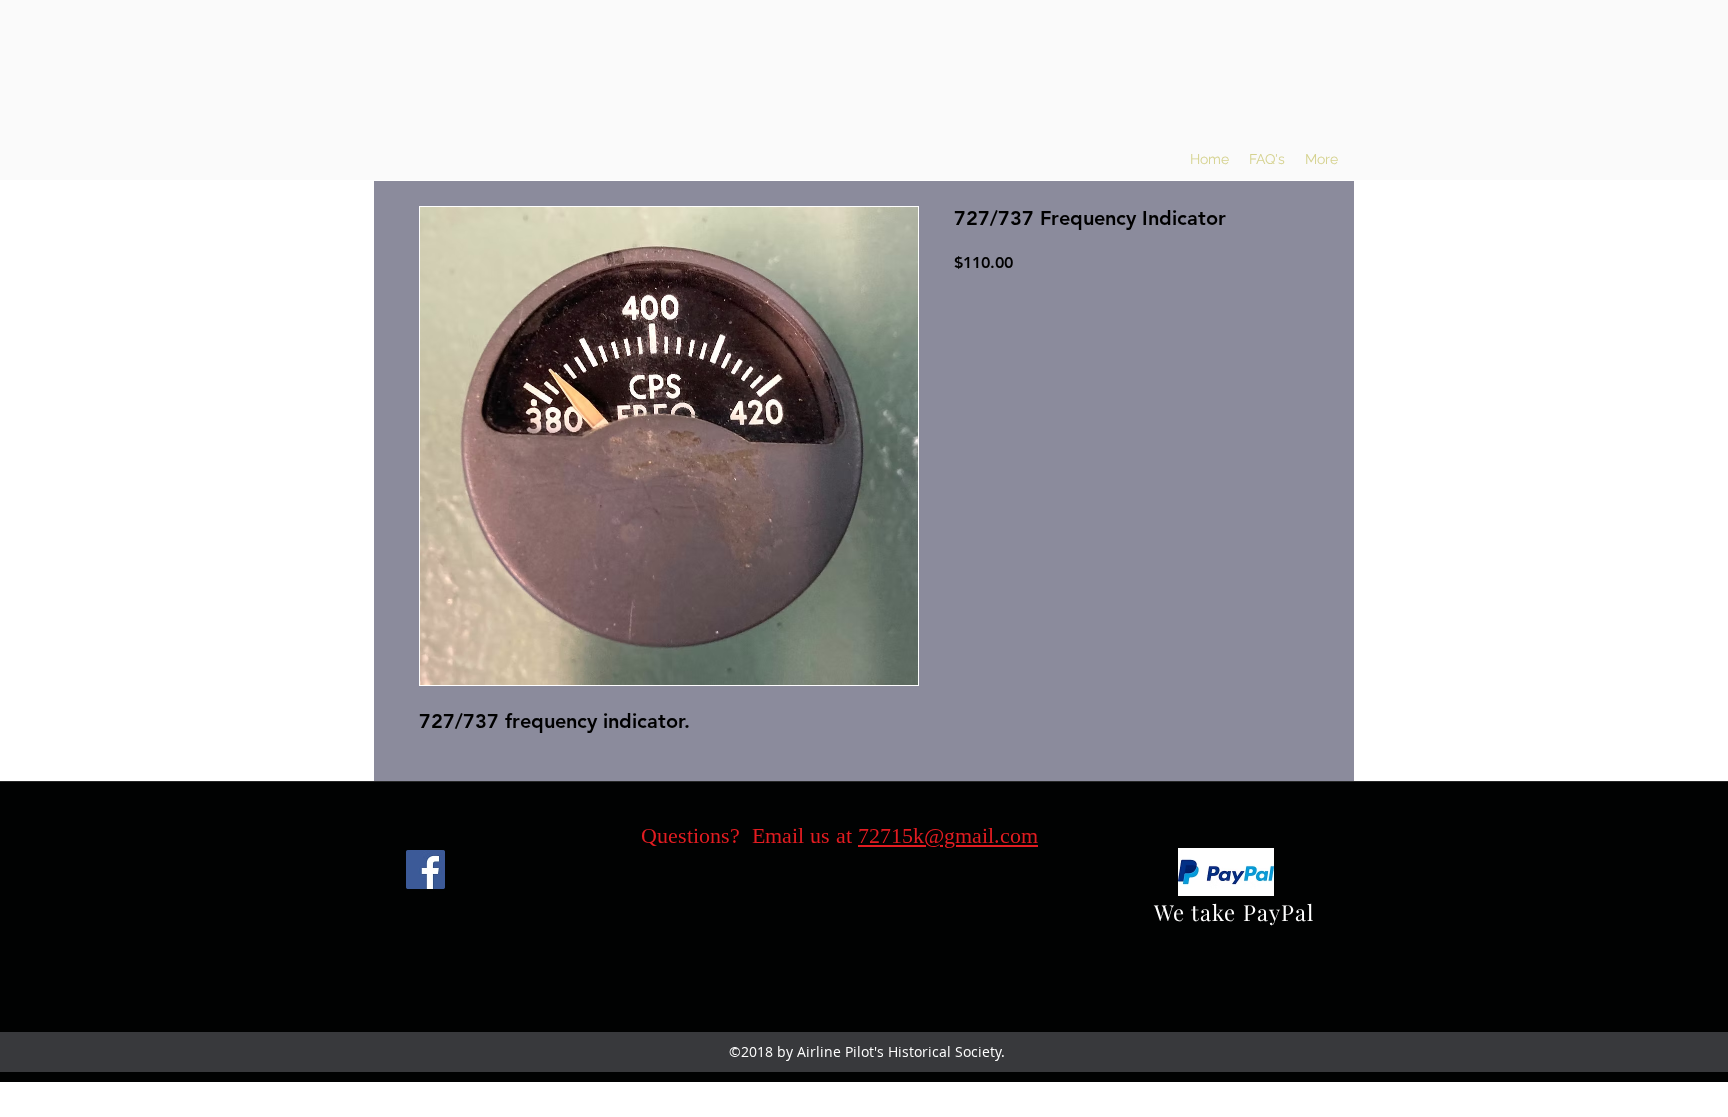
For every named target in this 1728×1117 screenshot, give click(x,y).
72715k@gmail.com (948, 835)
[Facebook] (425, 869)
